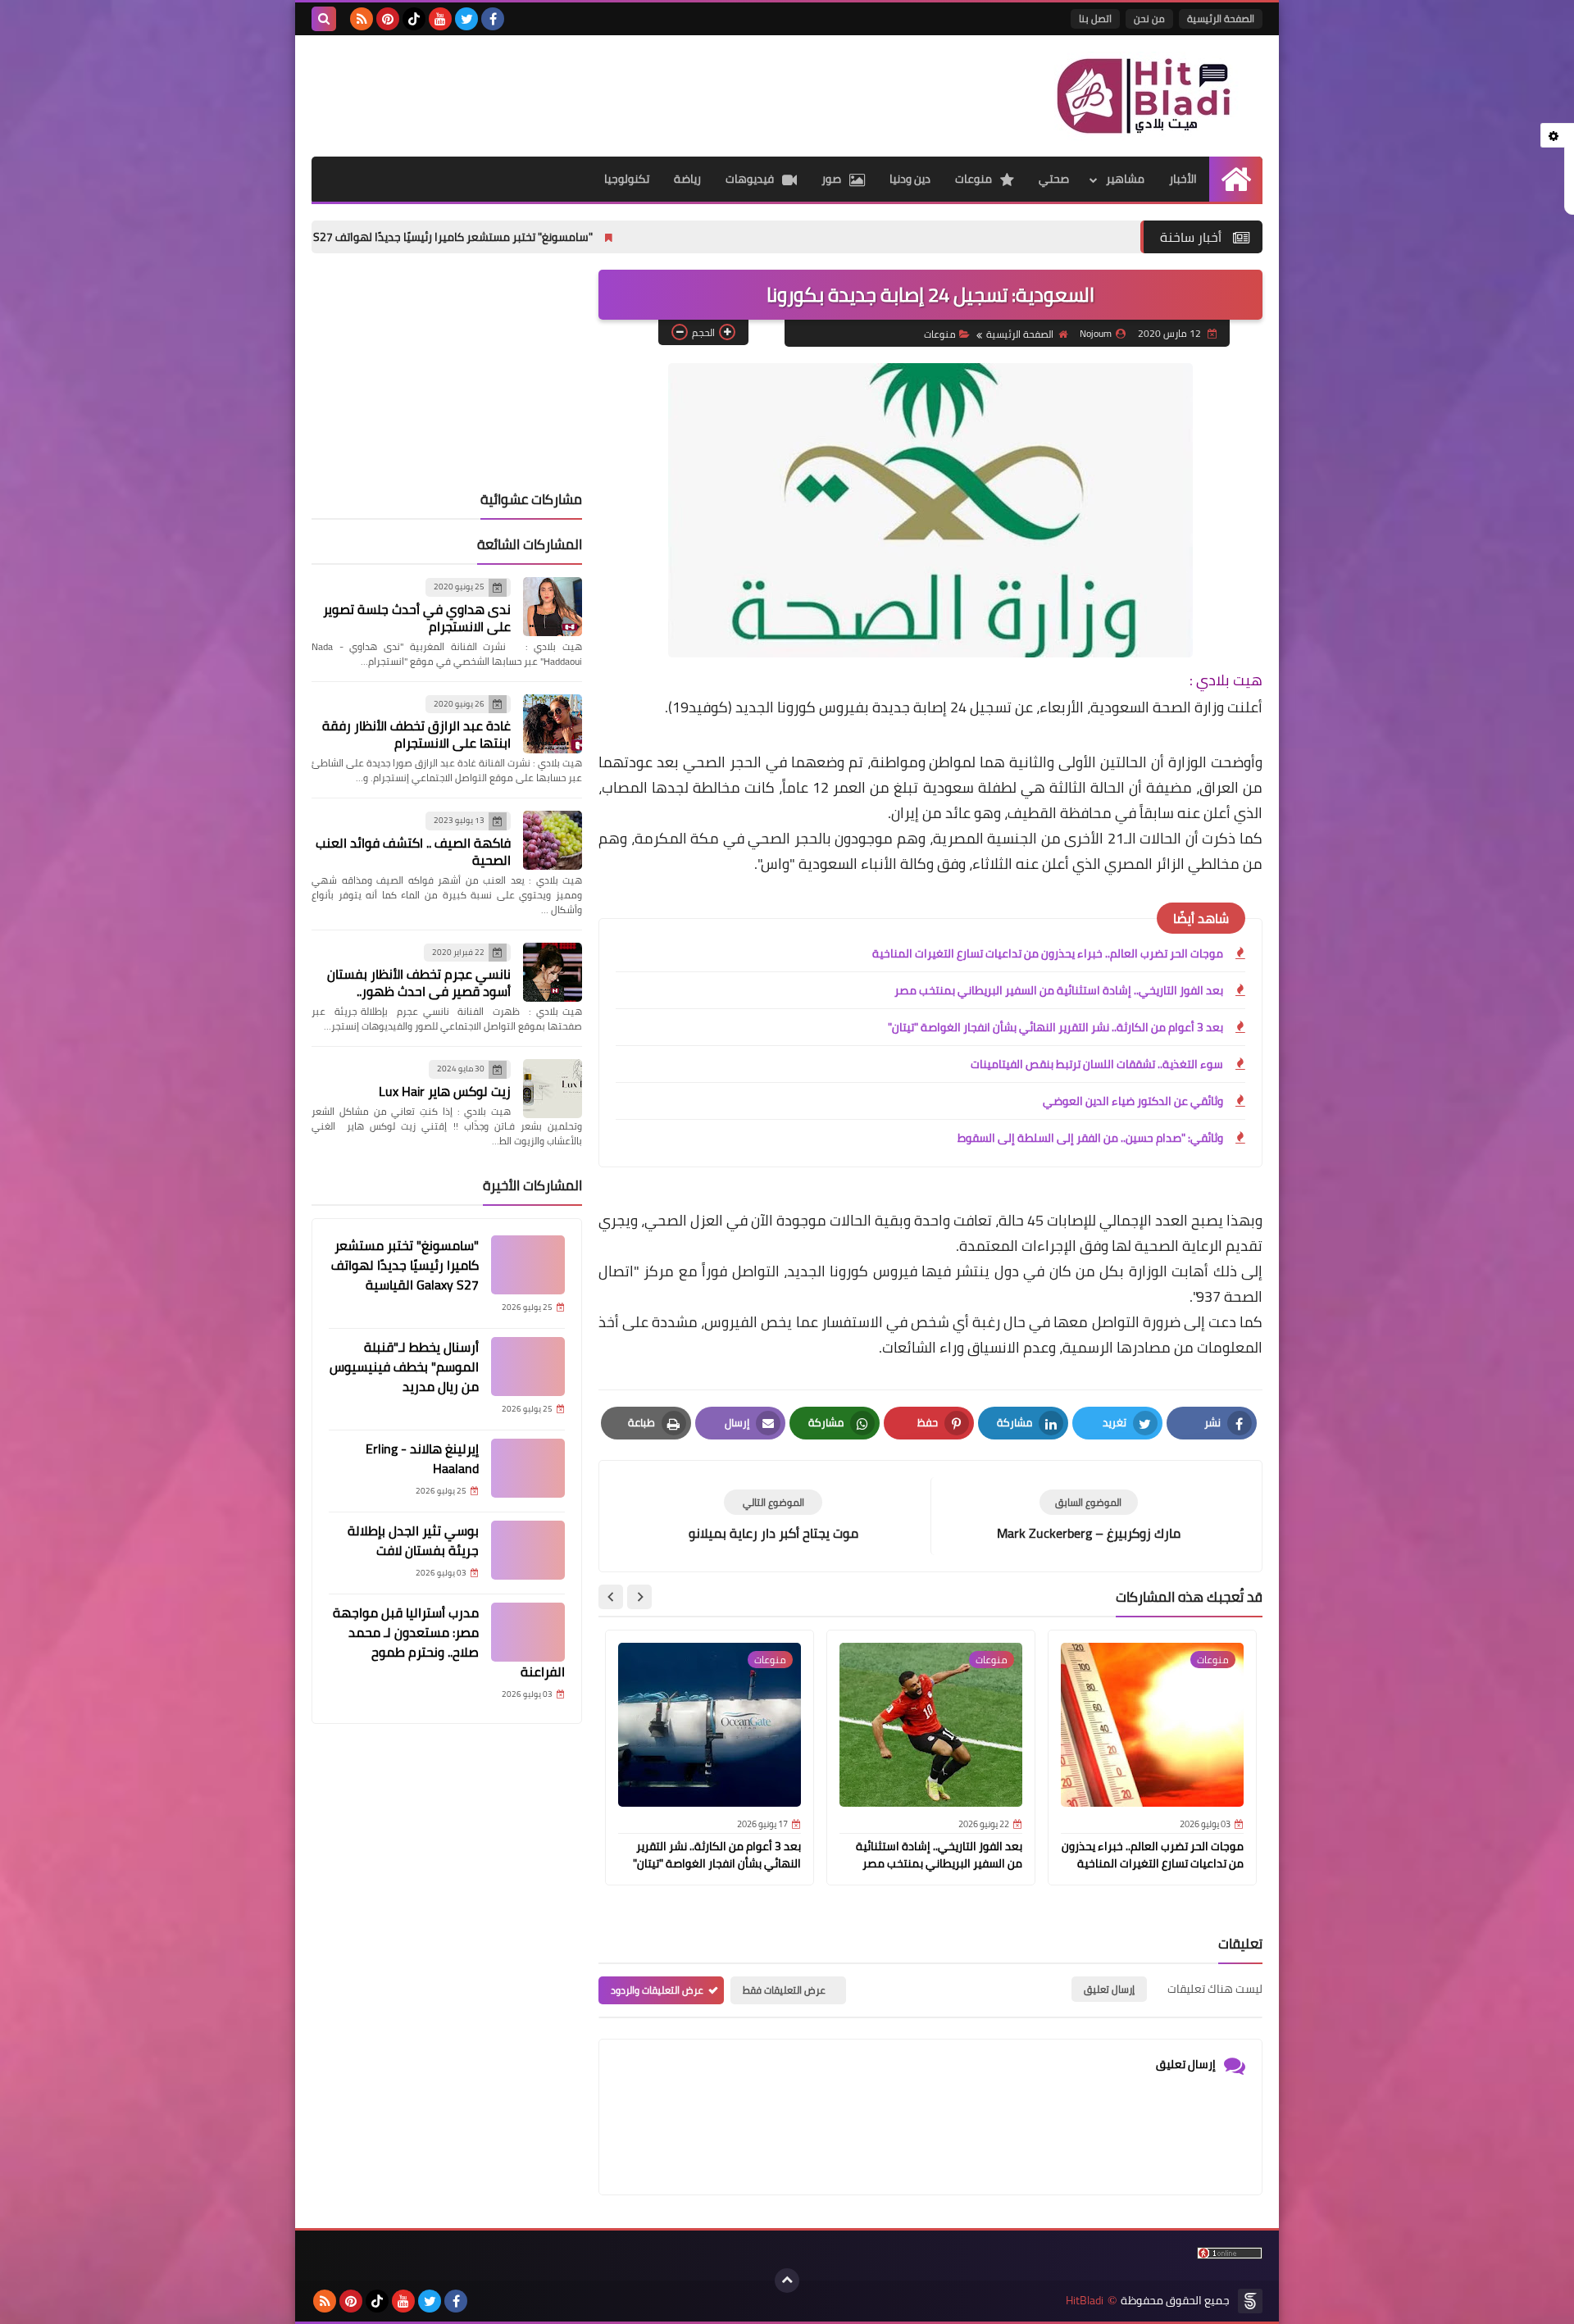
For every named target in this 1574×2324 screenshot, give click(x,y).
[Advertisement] (610, 89)
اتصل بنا (1095, 18)
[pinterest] (388, 19)
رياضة (687, 179)
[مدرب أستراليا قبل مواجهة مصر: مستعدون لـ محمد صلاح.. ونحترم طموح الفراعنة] (528, 1632)
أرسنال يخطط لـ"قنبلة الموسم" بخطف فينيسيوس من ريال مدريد (404, 1367)
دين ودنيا (910, 179)
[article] (773, 1516)
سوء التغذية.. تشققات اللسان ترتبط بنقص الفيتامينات (1097, 1064)
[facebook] (493, 19)
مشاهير (1125, 179)
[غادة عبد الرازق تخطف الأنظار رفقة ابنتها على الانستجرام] (553, 724)
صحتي (1054, 179)
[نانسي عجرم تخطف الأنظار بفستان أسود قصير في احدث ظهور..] (553, 972)
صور (831, 179)
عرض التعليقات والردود (657, 1990)
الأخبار (1183, 179)
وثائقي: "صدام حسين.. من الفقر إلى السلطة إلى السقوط (1090, 1138)
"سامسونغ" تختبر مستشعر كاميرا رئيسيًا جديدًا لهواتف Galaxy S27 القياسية (514, 237)
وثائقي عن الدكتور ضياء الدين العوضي (1133, 1101)
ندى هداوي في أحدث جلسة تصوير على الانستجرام (417, 618)
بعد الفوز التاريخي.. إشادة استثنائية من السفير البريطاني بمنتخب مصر (1059, 990)
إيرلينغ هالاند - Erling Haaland (422, 1458)
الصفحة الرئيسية (1221, 18)
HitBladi (1085, 2301)
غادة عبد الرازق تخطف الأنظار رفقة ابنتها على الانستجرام (416, 734)
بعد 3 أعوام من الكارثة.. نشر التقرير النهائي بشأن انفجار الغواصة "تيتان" (1055, 1027)
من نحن (1149, 18)
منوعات (974, 179)
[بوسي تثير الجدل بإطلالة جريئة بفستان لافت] (528, 1550)
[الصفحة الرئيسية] (1236, 179)
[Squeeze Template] (1250, 2301)
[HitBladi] (1144, 96)
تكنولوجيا (627, 179)
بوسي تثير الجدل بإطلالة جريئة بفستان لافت (413, 1540)
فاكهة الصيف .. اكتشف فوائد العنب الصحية (413, 851)
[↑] (787, 2281)
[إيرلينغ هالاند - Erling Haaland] (528, 1468)
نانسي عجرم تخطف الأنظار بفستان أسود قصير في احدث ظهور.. (419, 982)
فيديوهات (750, 179)
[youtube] (440, 19)
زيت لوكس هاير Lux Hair (445, 1091)
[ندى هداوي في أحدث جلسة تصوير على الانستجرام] (553, 607)
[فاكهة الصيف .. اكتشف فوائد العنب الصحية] (553, 840)
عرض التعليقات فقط (784, 1990)
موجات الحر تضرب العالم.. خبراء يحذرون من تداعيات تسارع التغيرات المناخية (1048, 953)
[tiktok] (414, 19)
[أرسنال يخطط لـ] (528, 1367)
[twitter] (466, 19)
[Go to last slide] (639, 1597)
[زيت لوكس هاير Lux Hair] (553, 1089)
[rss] (362, 19)
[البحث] (324, 19)
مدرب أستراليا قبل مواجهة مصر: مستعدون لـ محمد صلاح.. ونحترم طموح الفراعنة (449, 1642)
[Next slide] (611, 1597)
